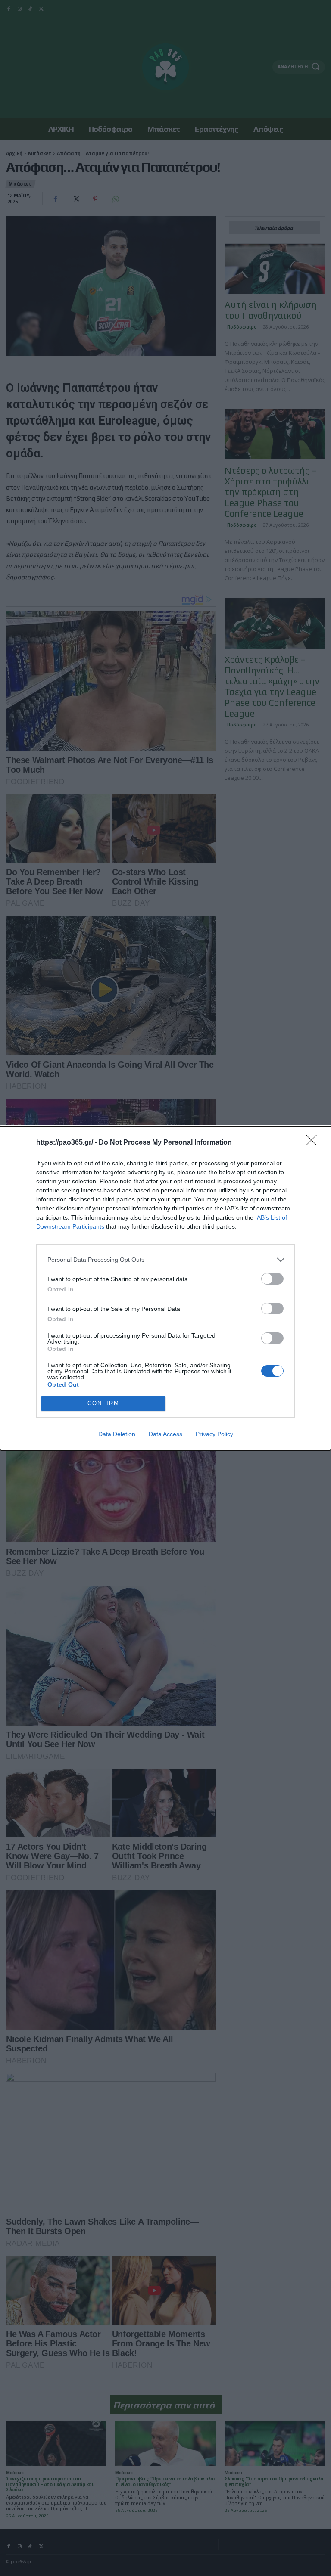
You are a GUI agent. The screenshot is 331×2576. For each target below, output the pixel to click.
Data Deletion (117, 1434)
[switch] (272, 1279)
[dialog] (165, 1288)
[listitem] (165, 1260)
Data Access (165, 1434)
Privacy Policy (214, 1434)
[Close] (314, 1143)
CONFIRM (103, 1403)
